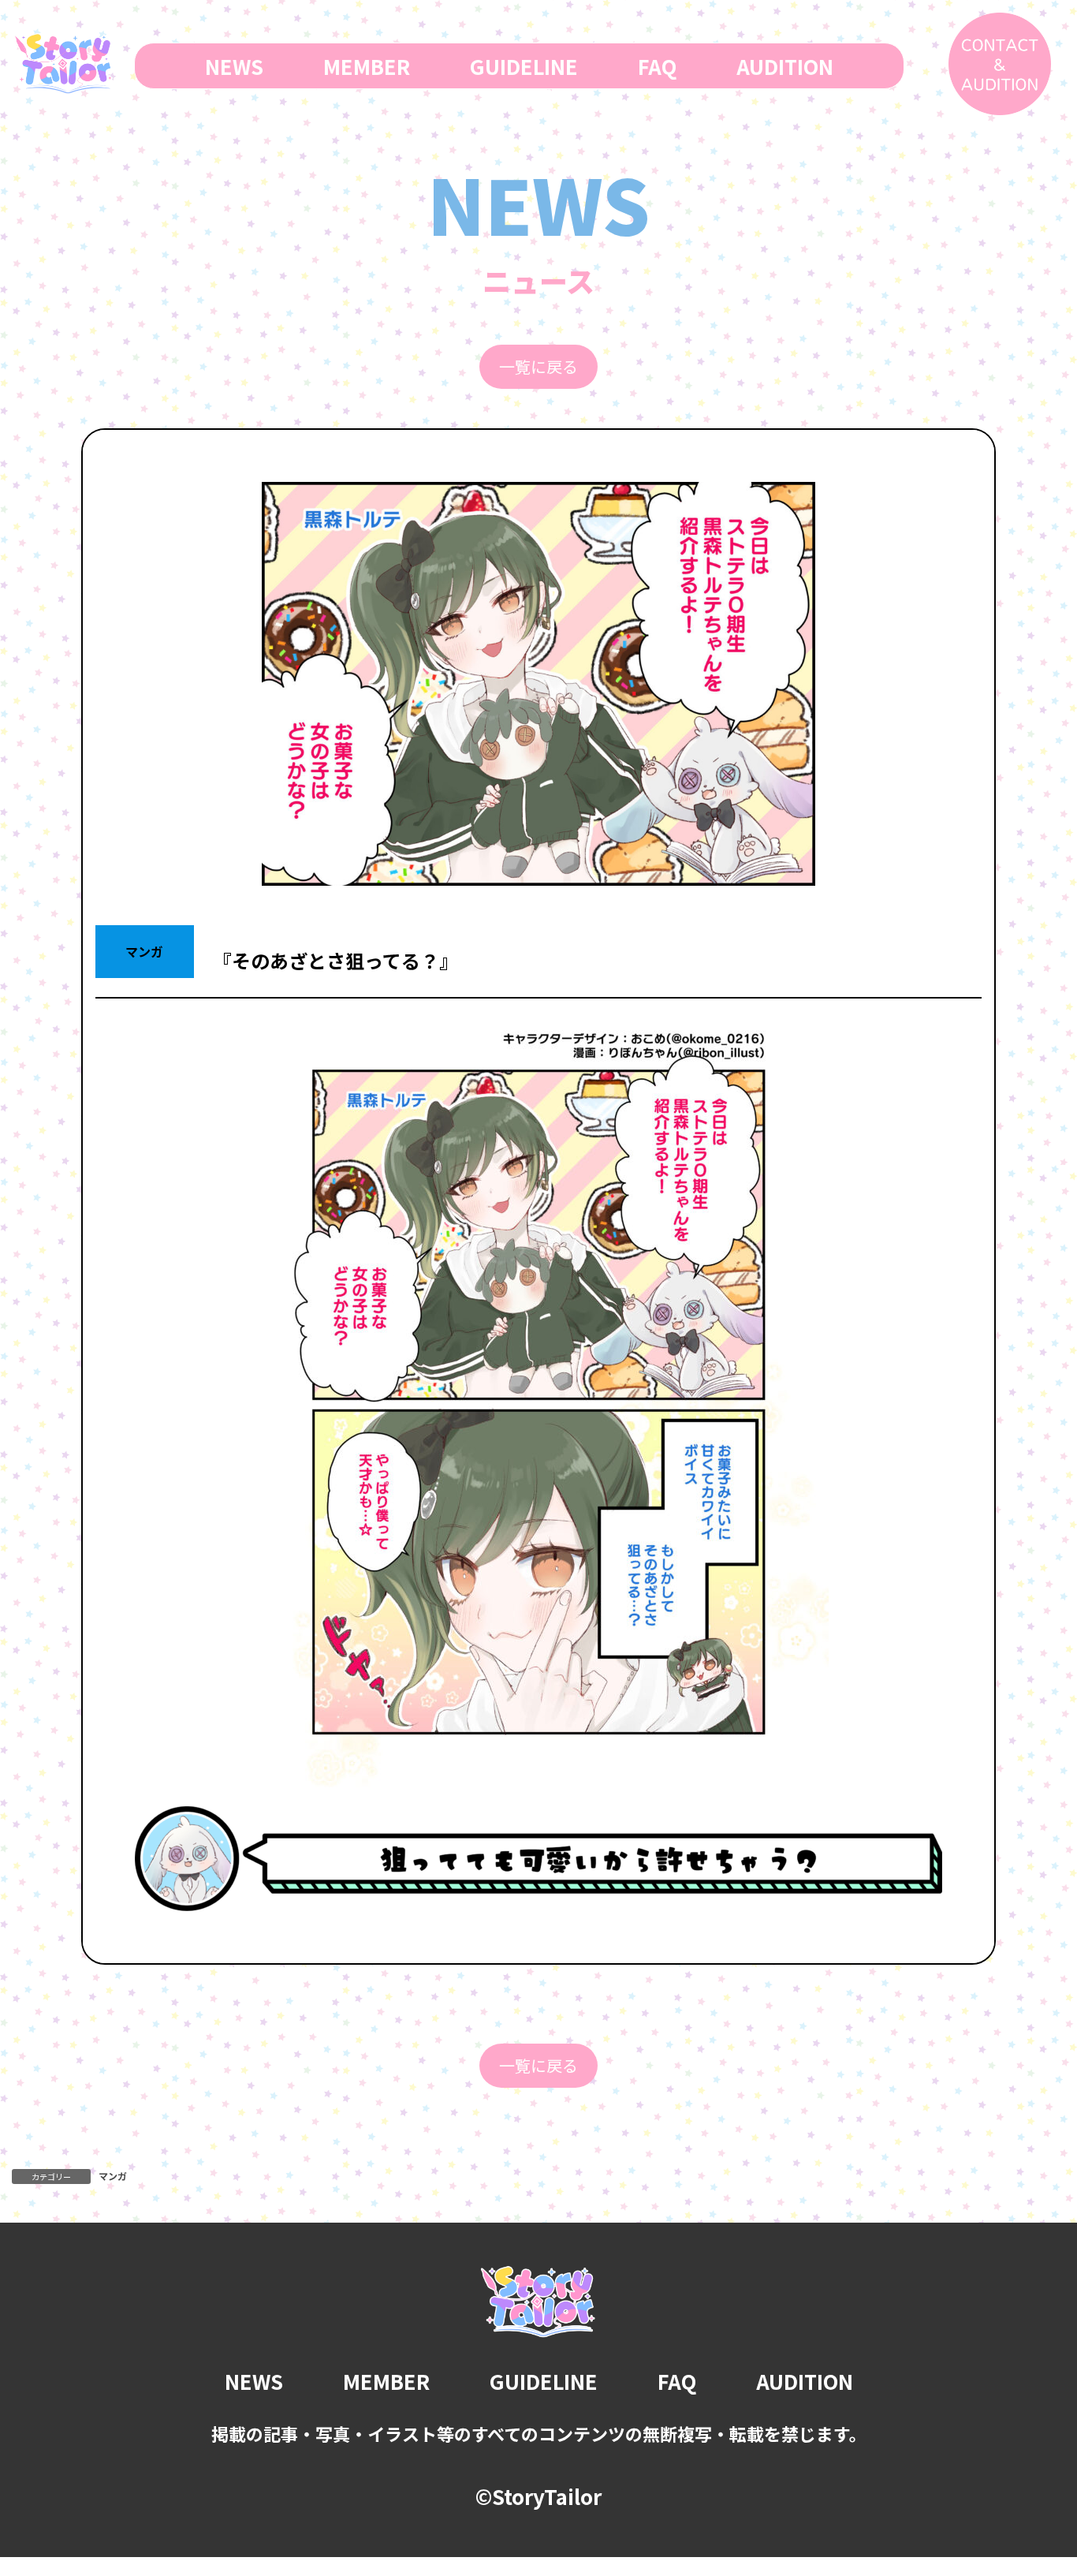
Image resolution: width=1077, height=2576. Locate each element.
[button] (538, 367)
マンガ (113, 2176)
